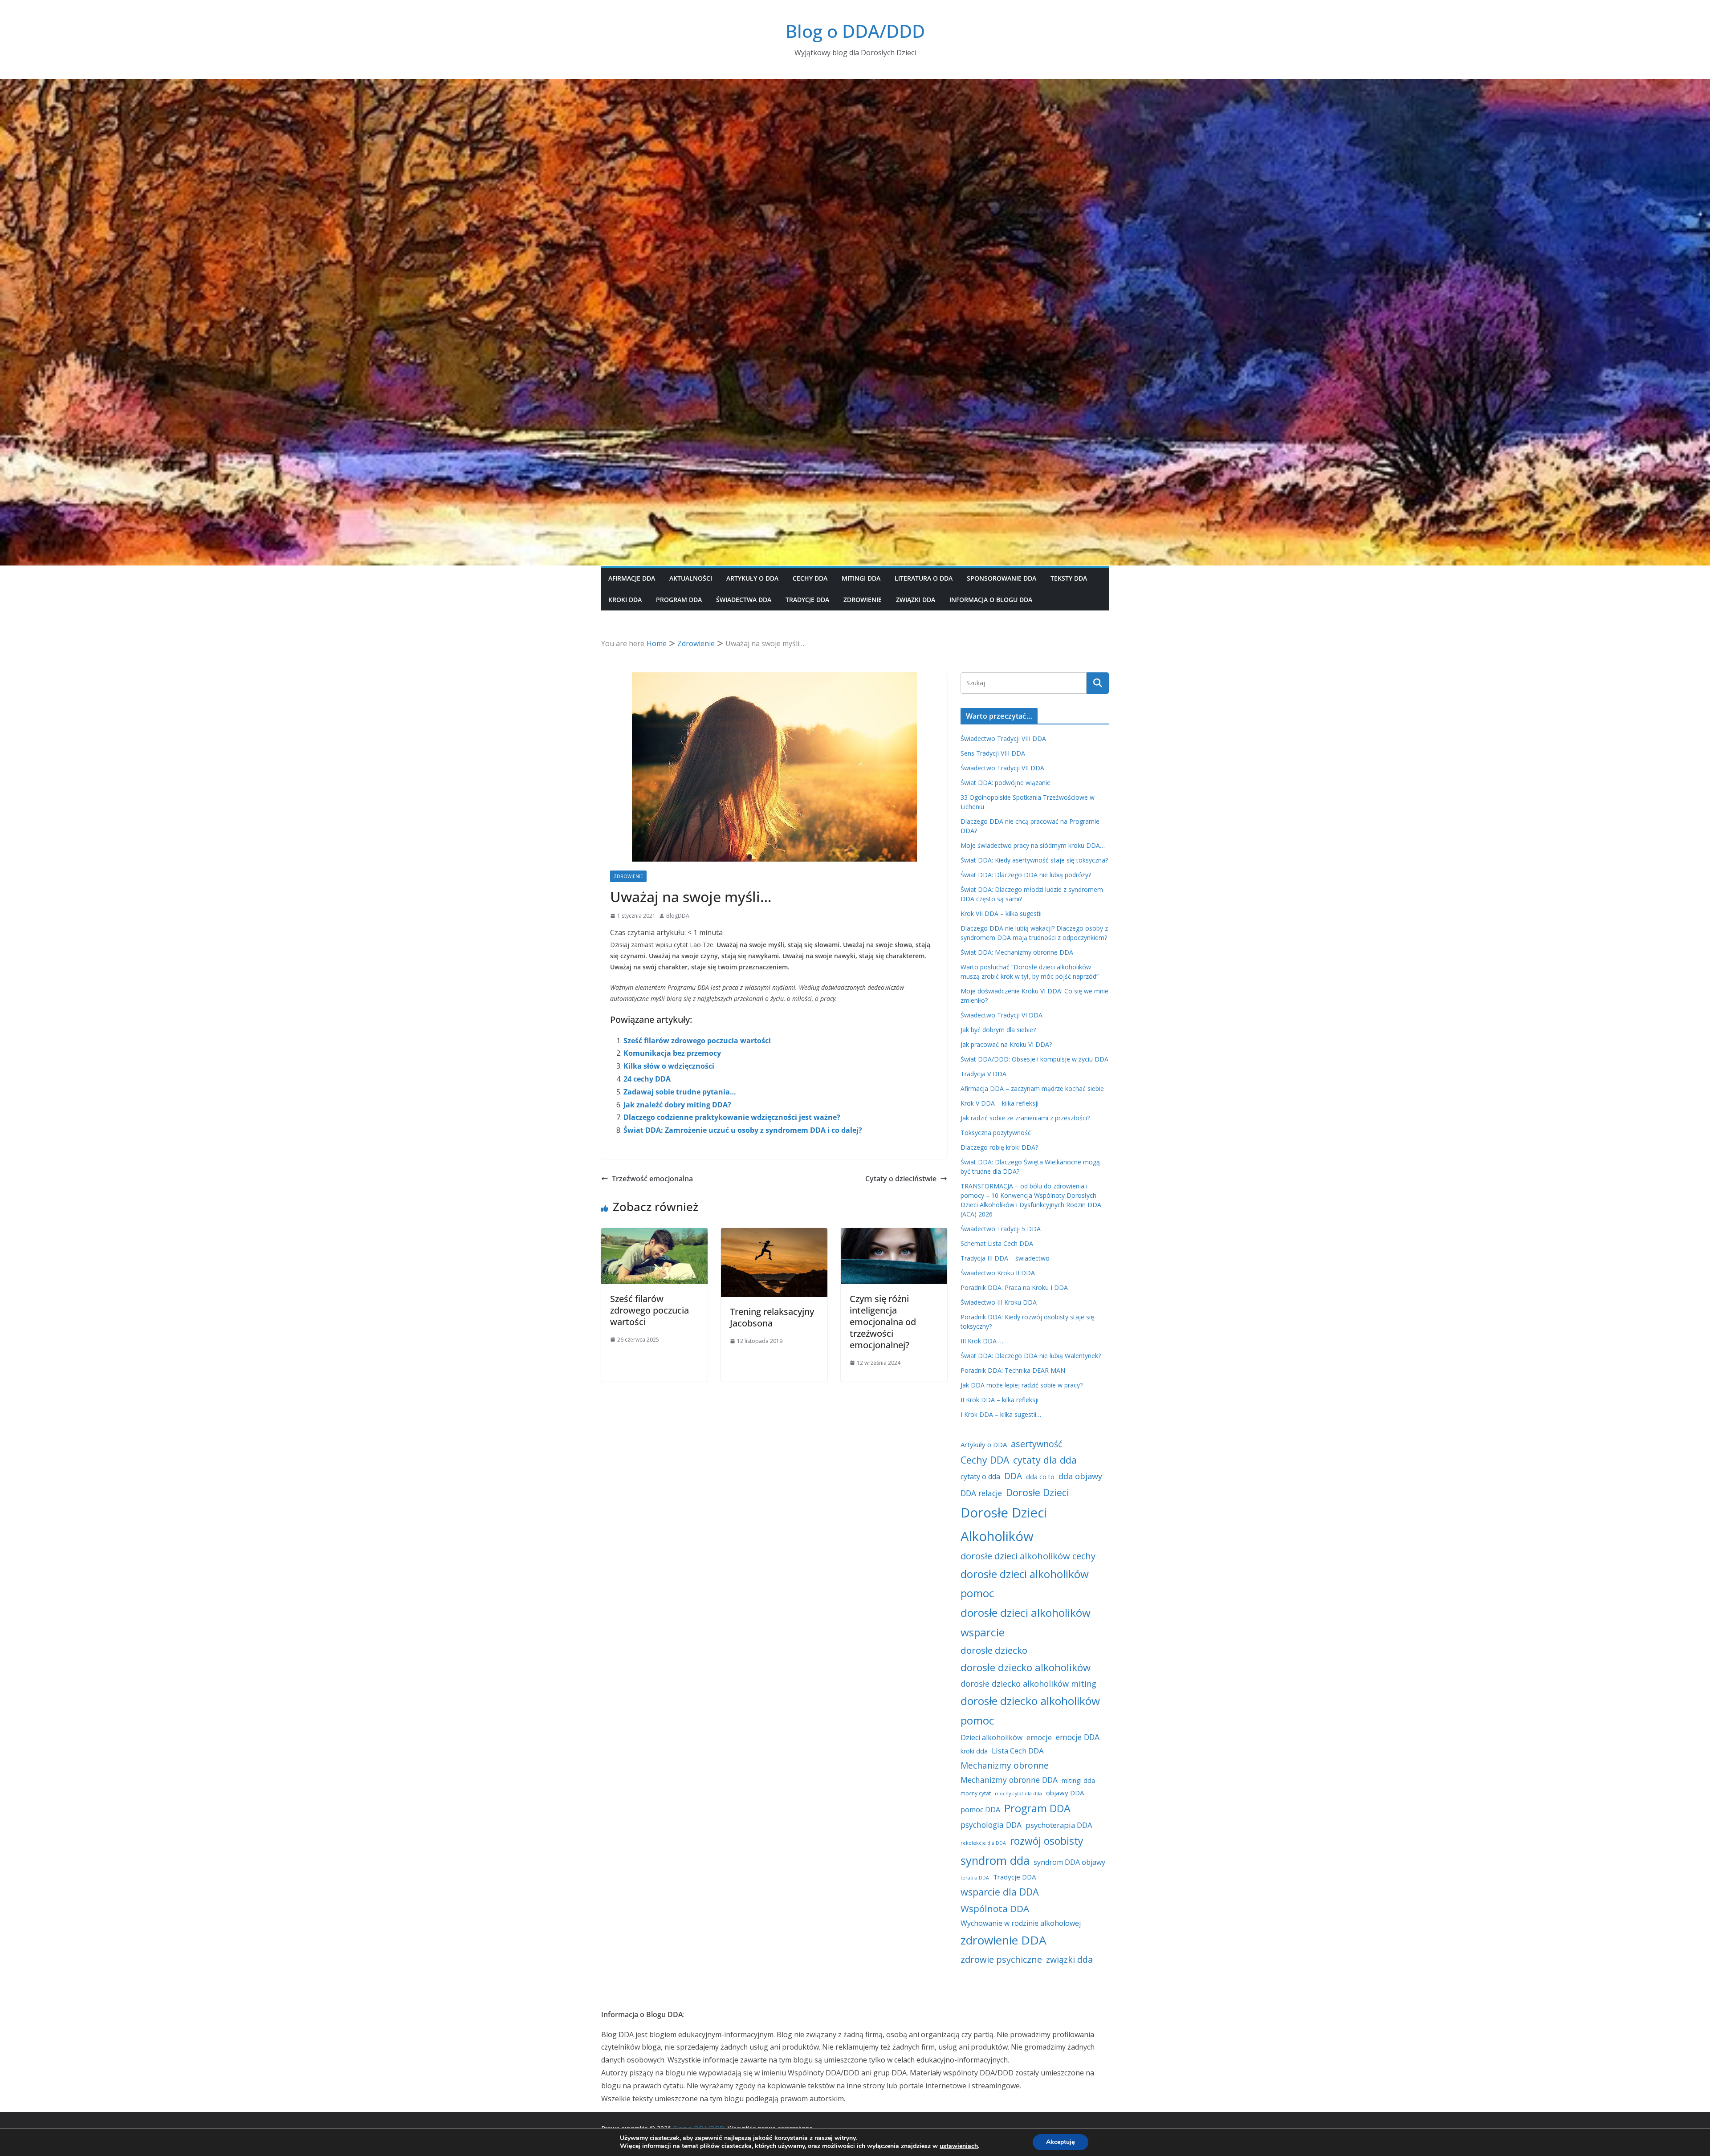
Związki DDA (916, 600)
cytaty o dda (980, 1477)
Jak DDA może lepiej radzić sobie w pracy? (1022, 1385)
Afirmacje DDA (632, 578)
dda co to (1040, 1477)
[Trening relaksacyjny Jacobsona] (774, 1234)
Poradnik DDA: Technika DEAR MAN (1013, 1370)
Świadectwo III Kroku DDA (999, 1302)
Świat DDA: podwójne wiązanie (1006, 783)
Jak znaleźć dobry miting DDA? (677, 1105)
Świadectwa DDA (744, 600)
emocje (1039, 1737)
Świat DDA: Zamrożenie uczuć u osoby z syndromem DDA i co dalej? (743, 1130)
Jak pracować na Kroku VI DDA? (1006, 1044)
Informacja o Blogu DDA (991, 600)
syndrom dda (995, 1860)
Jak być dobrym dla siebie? (998, 1030)
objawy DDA (1065, 1793)
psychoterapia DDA (1059, 1825)
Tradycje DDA (807, 600)
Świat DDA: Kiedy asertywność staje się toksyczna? (1034, 860)
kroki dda (974, 1751)
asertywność (1036, 1444)
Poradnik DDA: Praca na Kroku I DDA (1014, 1287)
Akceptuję (1061, 2142)
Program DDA (679, 600)
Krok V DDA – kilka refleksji (1000, 1103)
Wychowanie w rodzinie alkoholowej (1021, 1923)
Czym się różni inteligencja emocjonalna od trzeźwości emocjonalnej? (883, 1322)
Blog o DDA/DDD (855, 31)
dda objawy (1080, 1476)
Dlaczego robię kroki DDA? (999, 1147)
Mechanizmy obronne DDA (1009, 1780)
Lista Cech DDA (1018, 1751)
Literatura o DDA (924, 578)
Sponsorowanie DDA (1002, 578)
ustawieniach (959, 2146)
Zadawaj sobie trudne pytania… (680, 1092)
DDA (1013, 1476)
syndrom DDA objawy (1069, 1862)
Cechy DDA (810, 578)
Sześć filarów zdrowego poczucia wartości (697, 1041)
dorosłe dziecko (994, 1650)
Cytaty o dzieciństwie (901, 1179)
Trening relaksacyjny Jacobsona (772, 1317)
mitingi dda (1078, 1780)
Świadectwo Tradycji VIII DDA (1003, 738)
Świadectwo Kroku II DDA (998, 1273)
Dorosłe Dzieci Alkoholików (1004, 1524)
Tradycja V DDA (983, 1074)
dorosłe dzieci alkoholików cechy (1028, 1556)
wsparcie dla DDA (1000, 1892)
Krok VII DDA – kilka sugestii (1001, 913)
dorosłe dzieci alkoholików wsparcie (1026, 1622)
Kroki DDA (625, 600)
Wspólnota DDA (995, 1908)
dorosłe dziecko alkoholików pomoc (1030, 1711)
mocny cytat (976, 1793)
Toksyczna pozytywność (996, 1133)
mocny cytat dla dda (1018, 1794)
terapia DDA (975, 1878)
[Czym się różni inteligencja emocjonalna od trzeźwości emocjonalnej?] (894, 1234)
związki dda (1069, 1959)
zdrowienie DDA (1004, 1940)
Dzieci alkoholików (991, 1737)
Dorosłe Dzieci (1038, 1492)
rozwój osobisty (1046, 1841)
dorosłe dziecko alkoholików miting (1028, 1684)
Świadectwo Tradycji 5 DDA (1001, 1229)
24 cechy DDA (647, 1079)
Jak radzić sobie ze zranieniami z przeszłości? (1025, 1118)
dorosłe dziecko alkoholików (1026, 1667)
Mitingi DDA (861, 578)
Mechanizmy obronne (1005, 1765)
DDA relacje (981, 1493)
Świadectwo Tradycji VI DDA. (1002, 1015)
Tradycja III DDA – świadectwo (1005, 1258)
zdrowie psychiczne (1001, 1959)
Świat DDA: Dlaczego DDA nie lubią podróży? (1026, 875)
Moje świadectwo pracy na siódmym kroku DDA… (1033, 845)
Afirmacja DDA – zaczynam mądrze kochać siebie (1032, 1088)
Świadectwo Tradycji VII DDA (1002, 768)
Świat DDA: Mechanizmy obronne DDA (1017, 952)
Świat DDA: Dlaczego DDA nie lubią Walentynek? (1031, 1356)
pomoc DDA (980, 1810)
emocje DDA (1078, 1737)
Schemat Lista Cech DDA (997, 1243)
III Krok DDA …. (983, 1341)
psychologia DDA (991, 1825)
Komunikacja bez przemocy (672, 1053)
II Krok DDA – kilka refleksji (1000, 1400)
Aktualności (691, 578)
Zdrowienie (863, 600)
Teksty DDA (1069, 578)
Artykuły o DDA (752, 578)
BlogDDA (678, 916)
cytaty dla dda (1045, 1460)
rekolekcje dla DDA (983, 1843)
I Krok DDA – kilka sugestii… (1001, 1414)
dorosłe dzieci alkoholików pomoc (1025, 1584)
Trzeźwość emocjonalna (652, 1179)
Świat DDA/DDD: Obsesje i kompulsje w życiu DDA (1034, 1059)
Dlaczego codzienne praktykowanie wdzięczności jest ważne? (732, 1117)
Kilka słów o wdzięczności (669, 1066)
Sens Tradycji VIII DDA (993, 753)
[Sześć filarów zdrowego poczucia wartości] (654, 1234)
